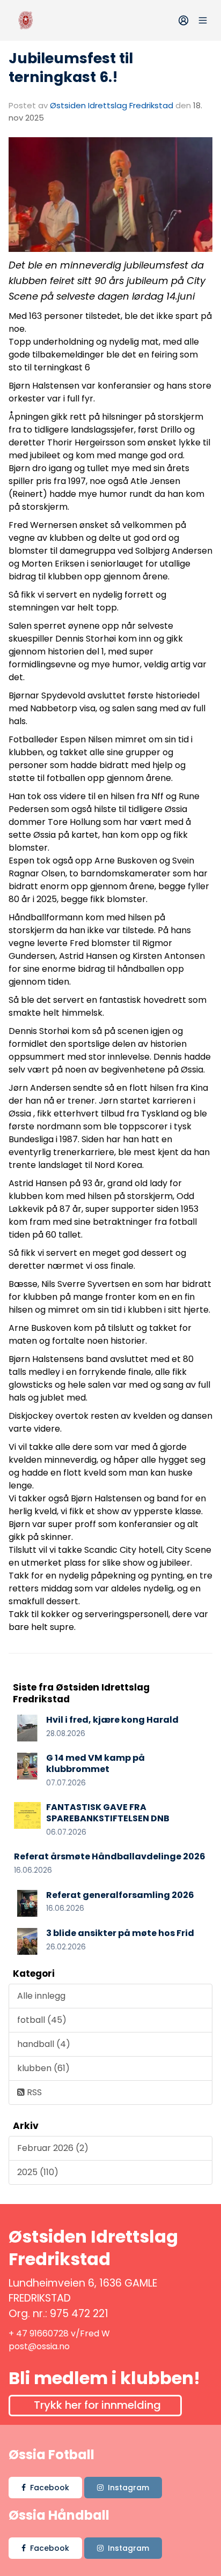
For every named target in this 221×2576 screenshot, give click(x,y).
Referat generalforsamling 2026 (120, 1895)
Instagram (128, 2488)
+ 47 (19, 2333)
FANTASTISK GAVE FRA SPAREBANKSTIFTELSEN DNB (108, 1813)
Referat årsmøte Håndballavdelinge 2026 (110, 1856)
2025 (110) (38, 2172)
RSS (33, 2092)
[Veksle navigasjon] (203, 20)
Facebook (50, 2488)
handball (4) (44, 2044)
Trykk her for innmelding (97, 2405)
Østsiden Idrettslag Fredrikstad (112, 105)
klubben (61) (43, 2068)
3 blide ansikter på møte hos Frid (120, 1933)
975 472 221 (79, 2314)
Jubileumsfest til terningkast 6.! (71, 68)
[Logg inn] (183, 20)
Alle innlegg (41, 1996)
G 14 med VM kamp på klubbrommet (95, 1763)
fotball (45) (42, 2020)
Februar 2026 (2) (53, 2148)
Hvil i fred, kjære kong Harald (112, 1720)
